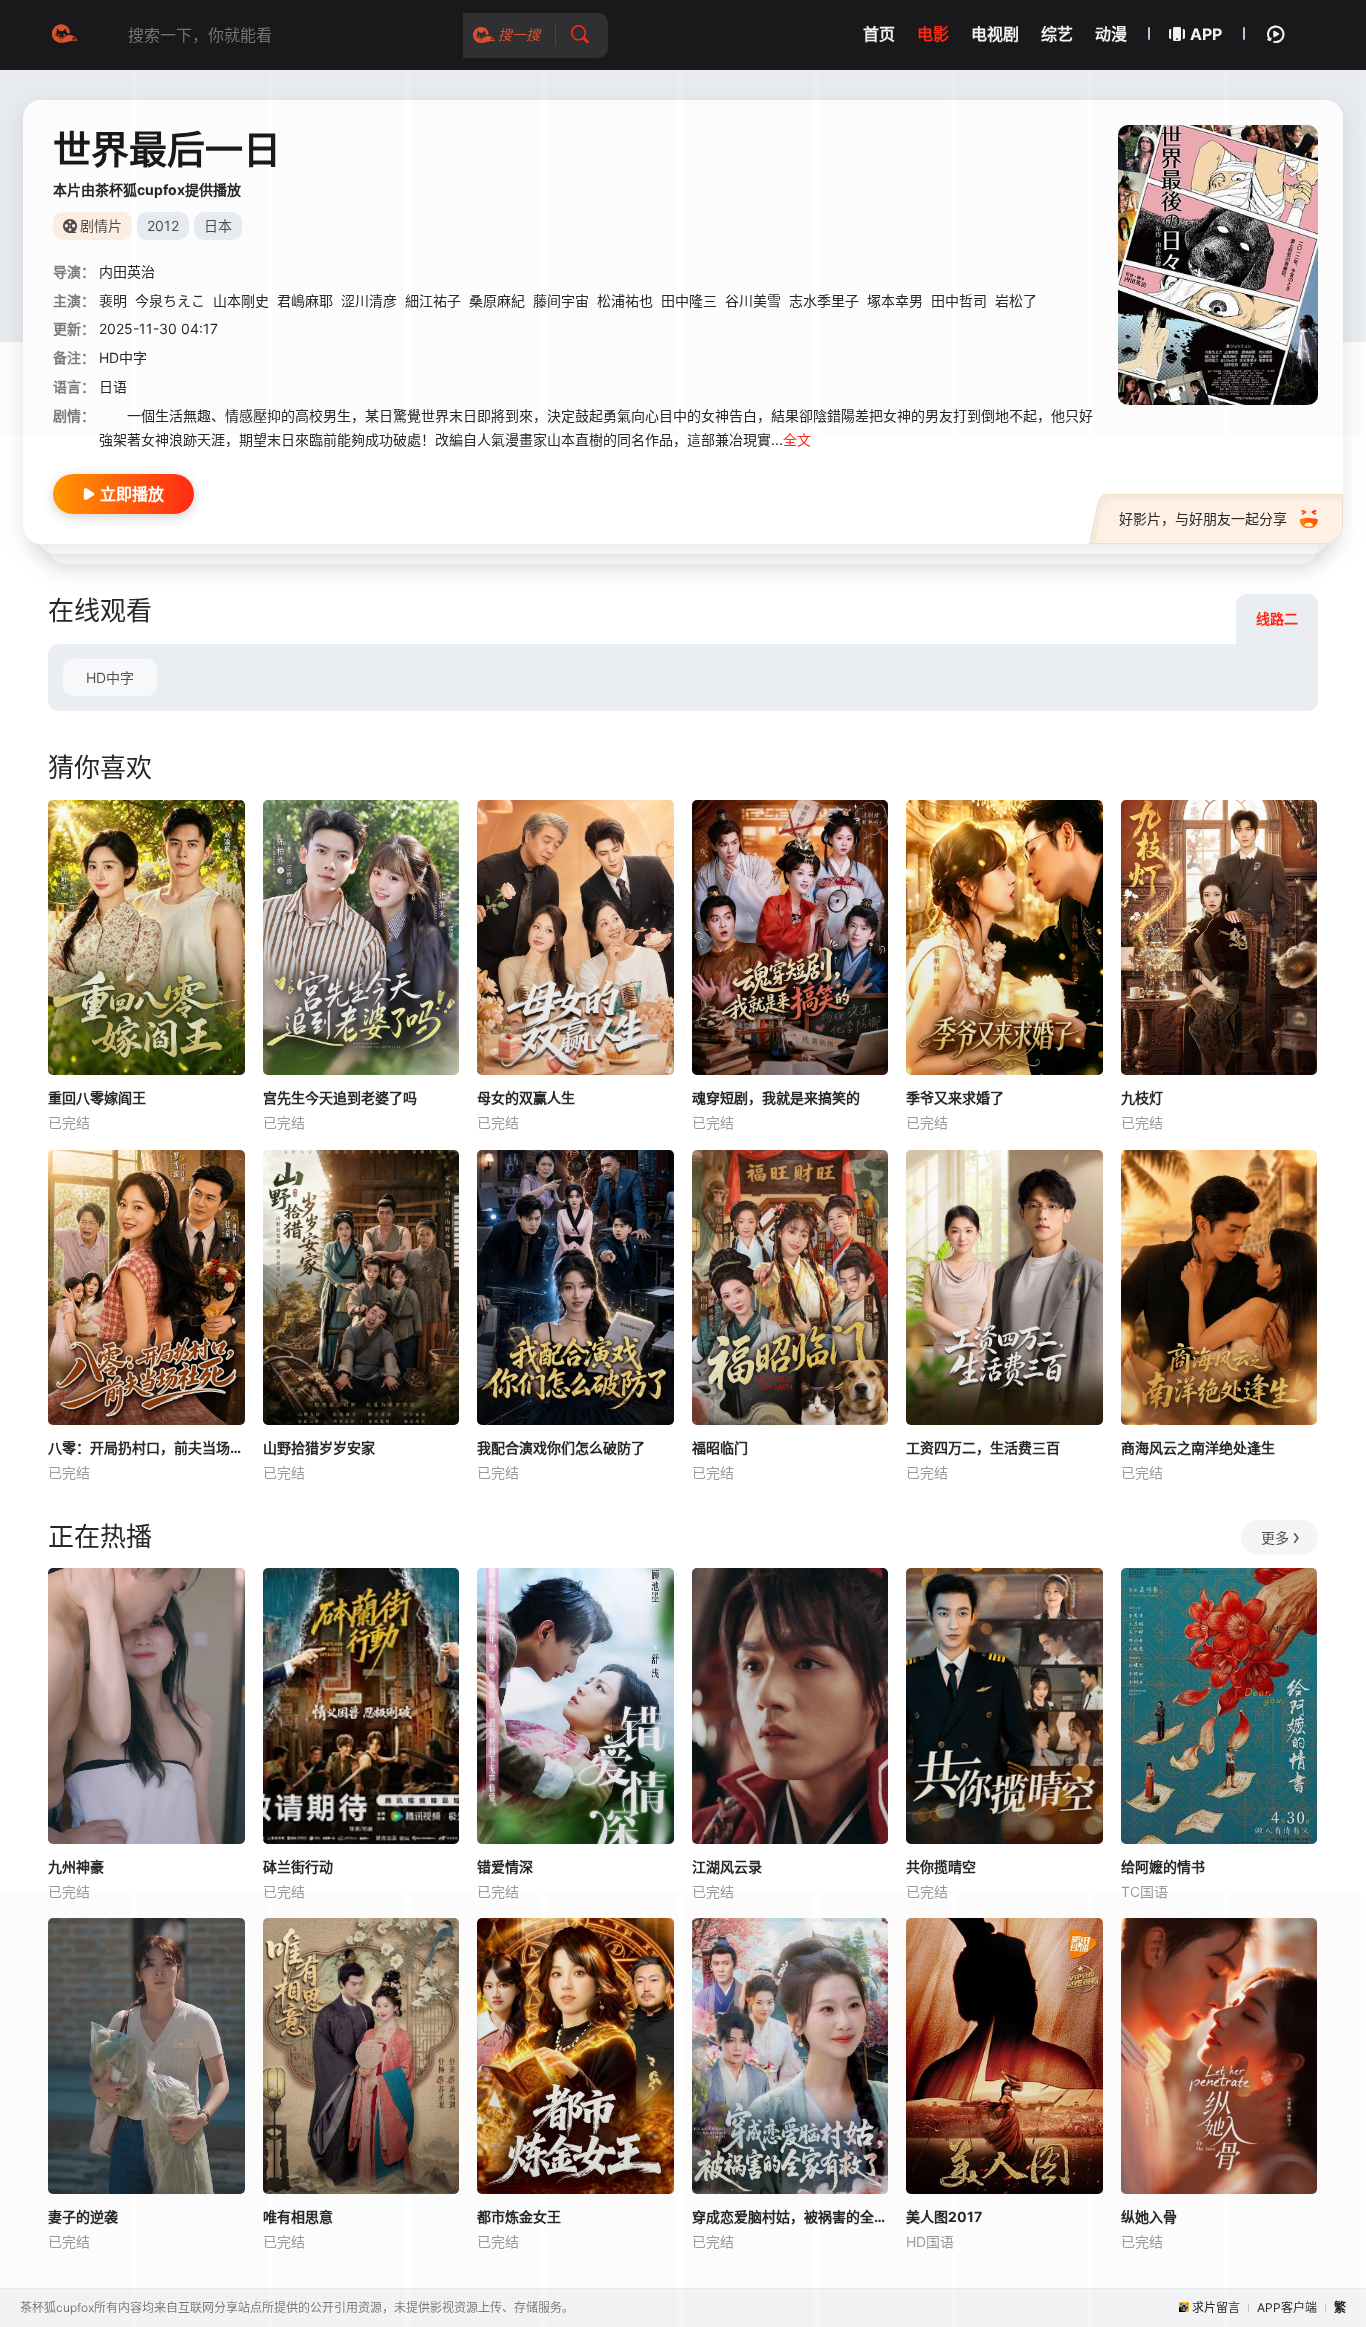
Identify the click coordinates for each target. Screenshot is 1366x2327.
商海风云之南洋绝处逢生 (1198, 1447)
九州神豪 (76, 1866)
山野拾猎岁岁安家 (319, 1447)
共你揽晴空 (941, 1866)
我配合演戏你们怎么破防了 (561, 1447)
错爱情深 (505, 1866)
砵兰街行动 (298, 1866)
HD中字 (110, 677)
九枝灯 (1142, 1097)
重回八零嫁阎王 (97, 1097)
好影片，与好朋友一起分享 (1203, 518)
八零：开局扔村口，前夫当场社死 (146, 1447)
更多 (1275, 1537)
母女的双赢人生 (526, 1097)
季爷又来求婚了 (955, 1097)
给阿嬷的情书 (1163, 1866)
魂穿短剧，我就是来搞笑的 (776, 1097)
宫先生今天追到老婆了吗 (340, 1097)
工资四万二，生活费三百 (983, 1447)
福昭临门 (720, 1447)
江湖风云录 (727, 1866)
